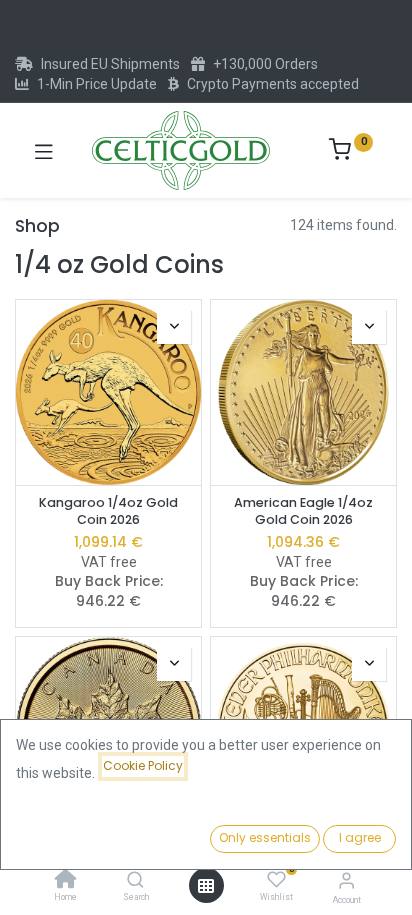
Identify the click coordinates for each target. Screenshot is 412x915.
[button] (174, 327)
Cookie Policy (143, 765)
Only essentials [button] (265, 837)
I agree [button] (360, 837)
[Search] (135, 881)
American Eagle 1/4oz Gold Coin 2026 (303, 511)
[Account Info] (346, 880)
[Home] (66, 881)
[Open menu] (206, 886)
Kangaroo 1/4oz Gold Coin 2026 (108, 511)
